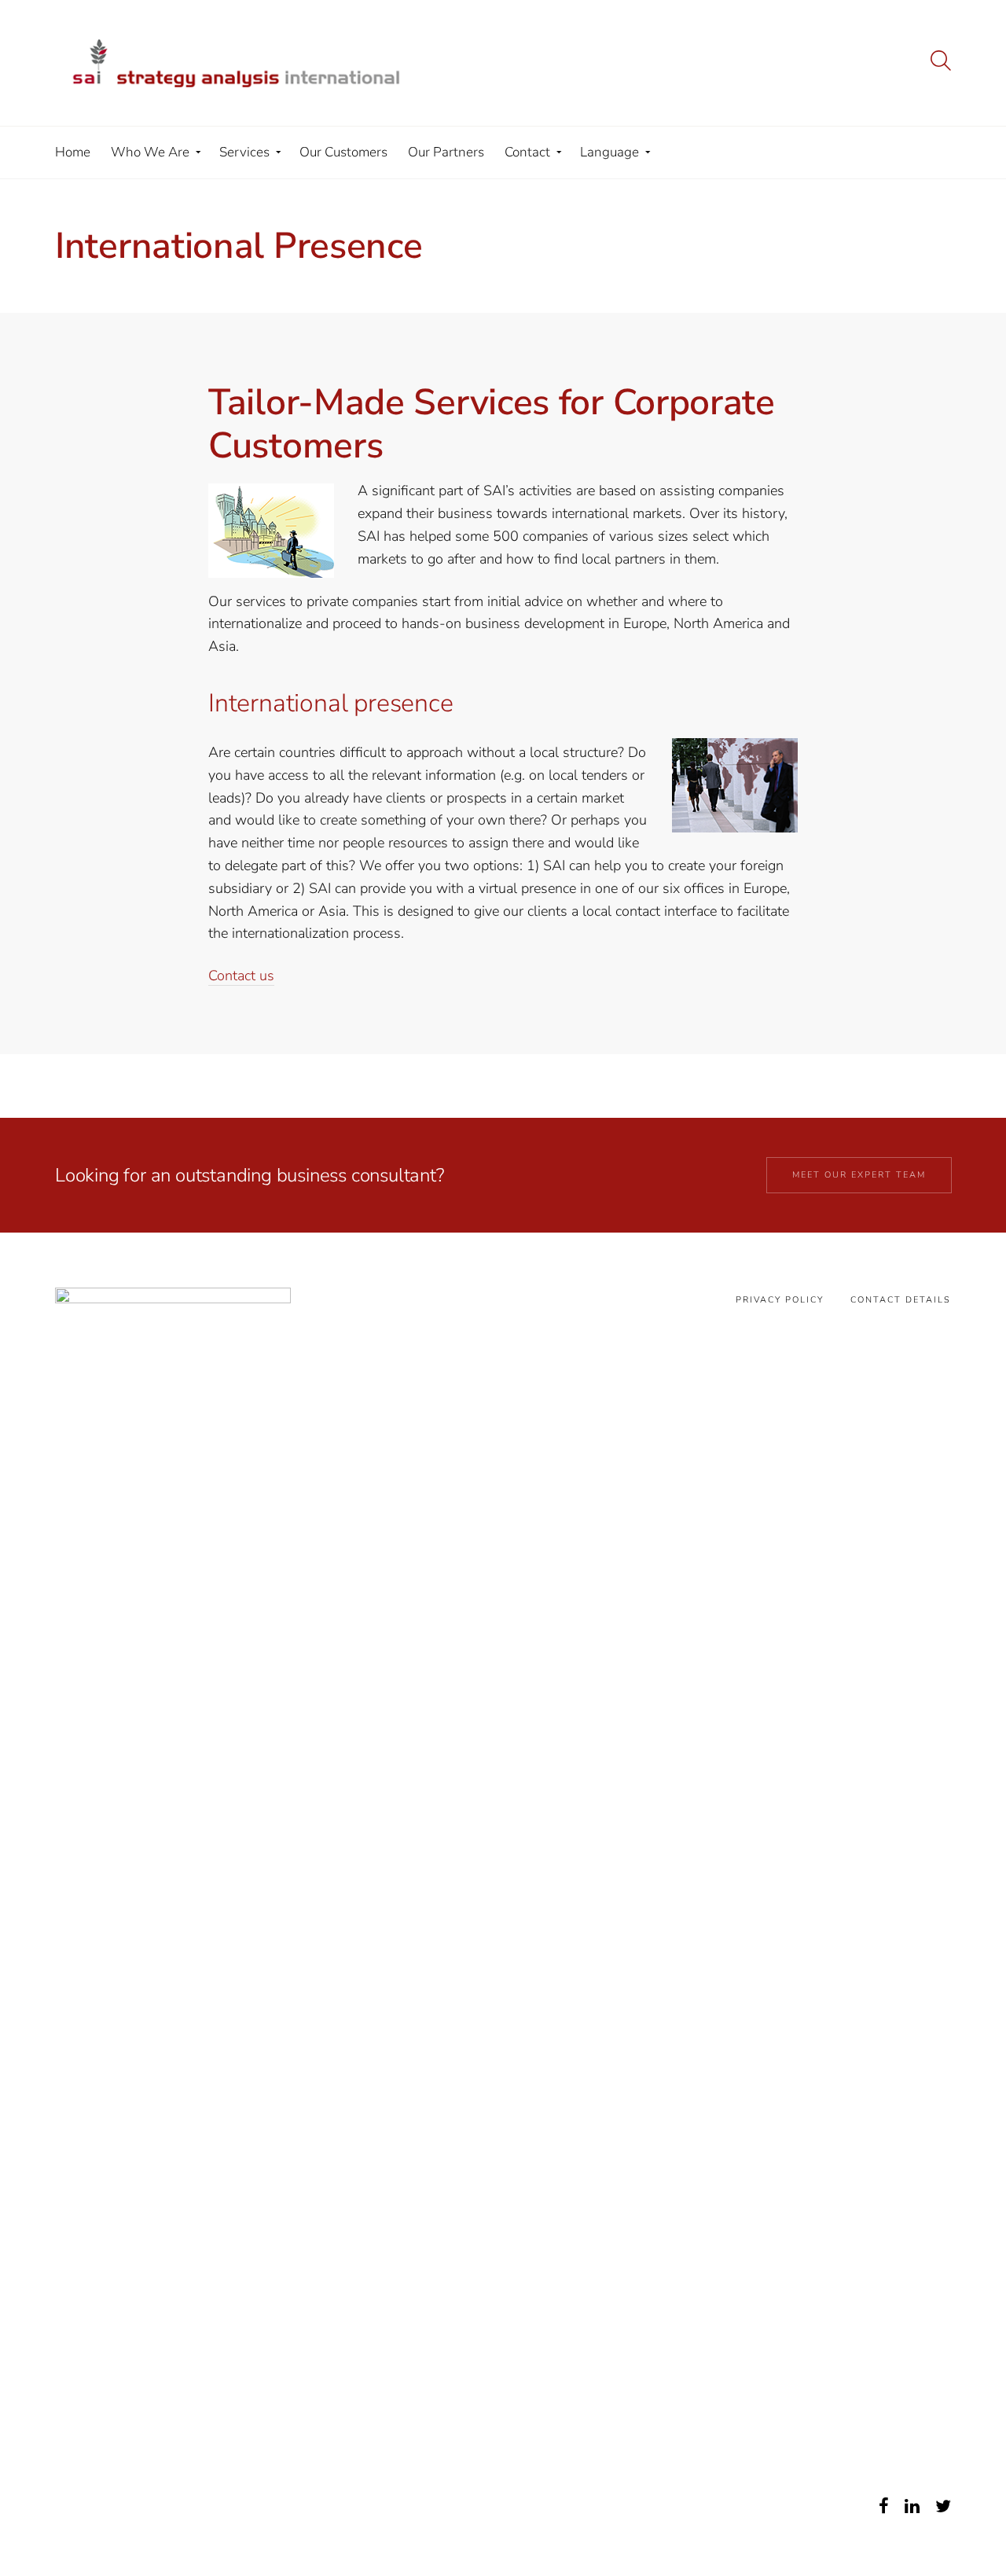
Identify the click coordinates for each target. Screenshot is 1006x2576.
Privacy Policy (780, 1300)
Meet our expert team (859, 1175)
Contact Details (901, 1300)
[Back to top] (953, 2527)
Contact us (241, 976)
